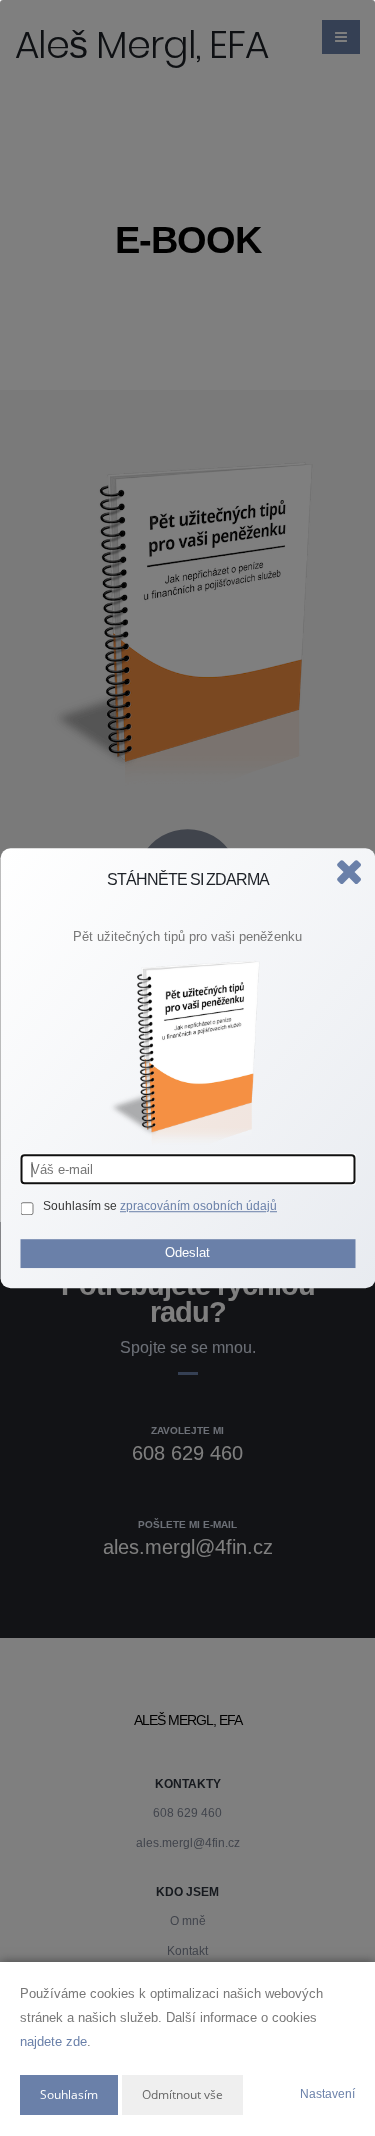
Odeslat (187, 1252)
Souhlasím (69, 2094)
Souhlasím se (81, 1206)
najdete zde (53, 2041)
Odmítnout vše (182, 2094)
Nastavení (327, 2094)
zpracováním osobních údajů (198, 1206)
